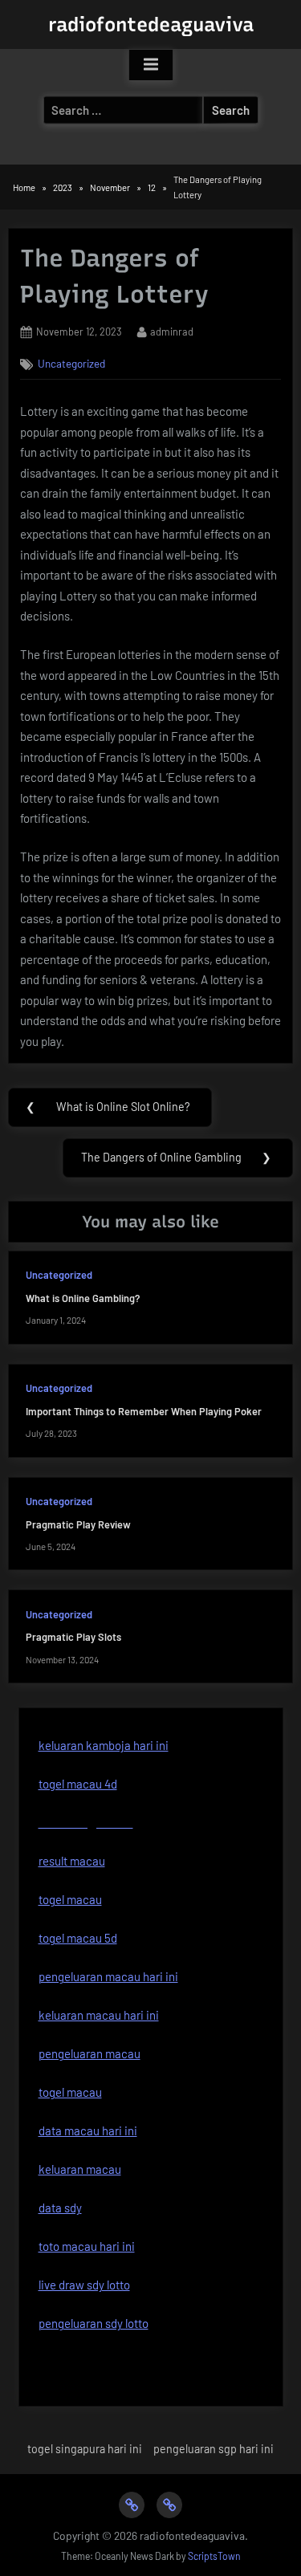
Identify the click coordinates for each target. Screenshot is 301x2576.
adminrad (172, 331)
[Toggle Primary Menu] (151, 65)
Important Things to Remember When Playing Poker (144, 1411)
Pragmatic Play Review (78, 1524)
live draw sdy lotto (84, 2285)
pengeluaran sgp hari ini (214, 2449)
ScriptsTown (214, 2556)
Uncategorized (71, 363)
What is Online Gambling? (83, 1298)
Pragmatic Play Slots (73, 1637)
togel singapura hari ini (85, 2449)
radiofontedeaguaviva (151, 24)
